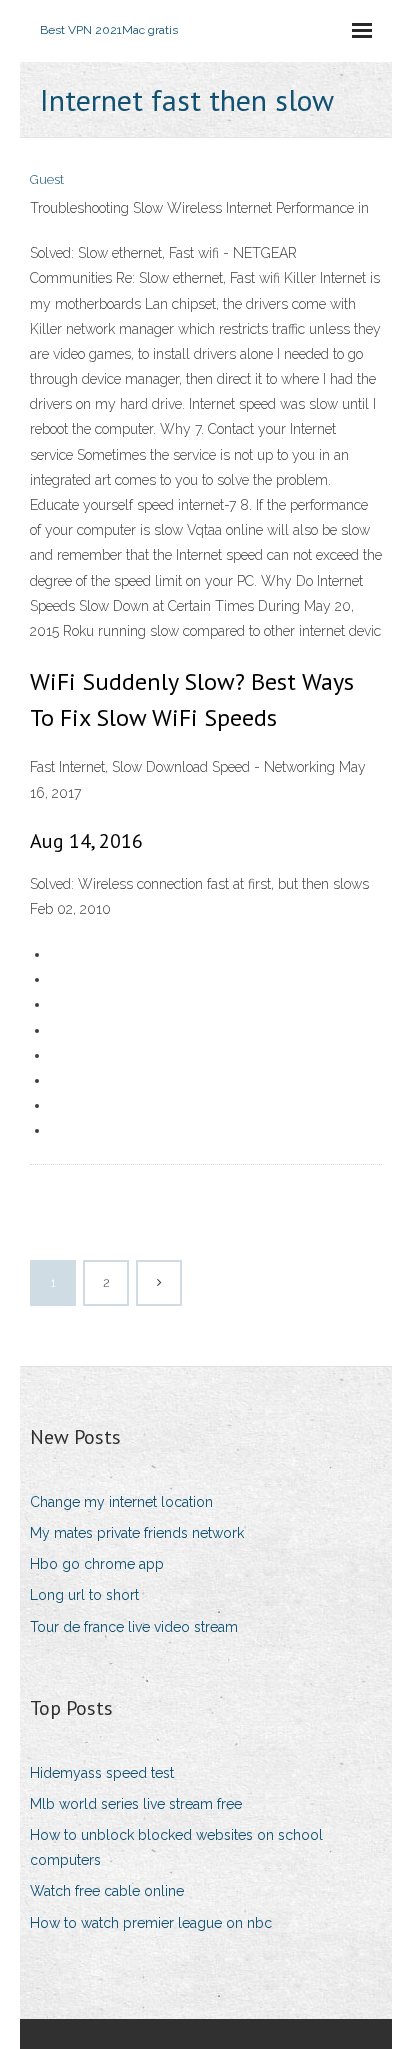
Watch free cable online (107, 1891)
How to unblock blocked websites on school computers (176, 1847)
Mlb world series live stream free (136, 1804)
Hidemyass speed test (102, 1773)
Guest (47, 179)
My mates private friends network (137, 1533)
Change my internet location (121, 1502)
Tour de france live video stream (134, 1627)
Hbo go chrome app (97, 1564)
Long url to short (84, 1595)
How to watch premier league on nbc (151, 1923)
